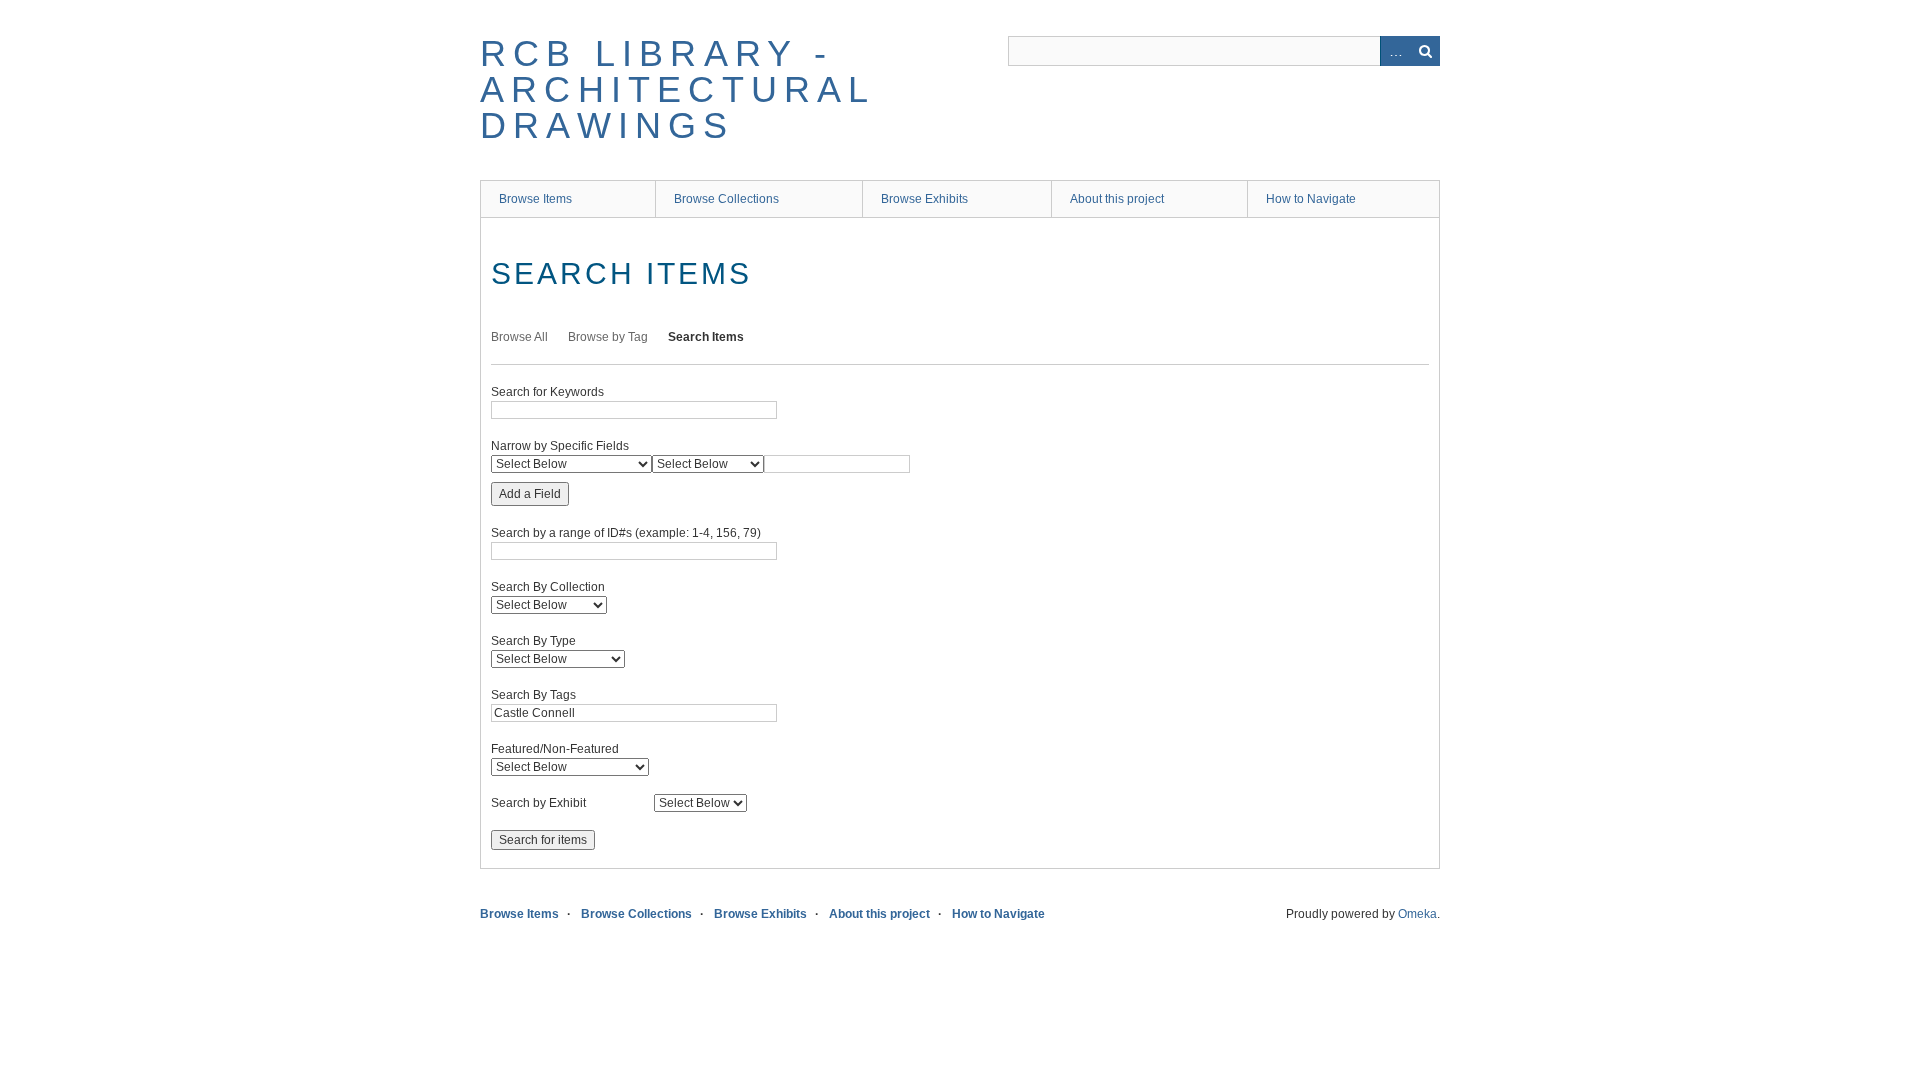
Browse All (519, 337)
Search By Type (533, 641)
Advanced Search (1395, 51)
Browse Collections (726, 199)
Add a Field (530, 494)
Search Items (706, 337)
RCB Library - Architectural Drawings (677, 89)
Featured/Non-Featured (555, 749)
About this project (1117, 199)
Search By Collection (548, 587)
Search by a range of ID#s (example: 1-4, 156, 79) (626, 533)
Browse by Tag (608, 337)
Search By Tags (533, 695)
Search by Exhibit (538, 803)
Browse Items (535, 199)
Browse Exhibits (924, 199)
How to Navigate (1311, 199)
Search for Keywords (547, 392)
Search (1425, 51)
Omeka (1417, 914)
